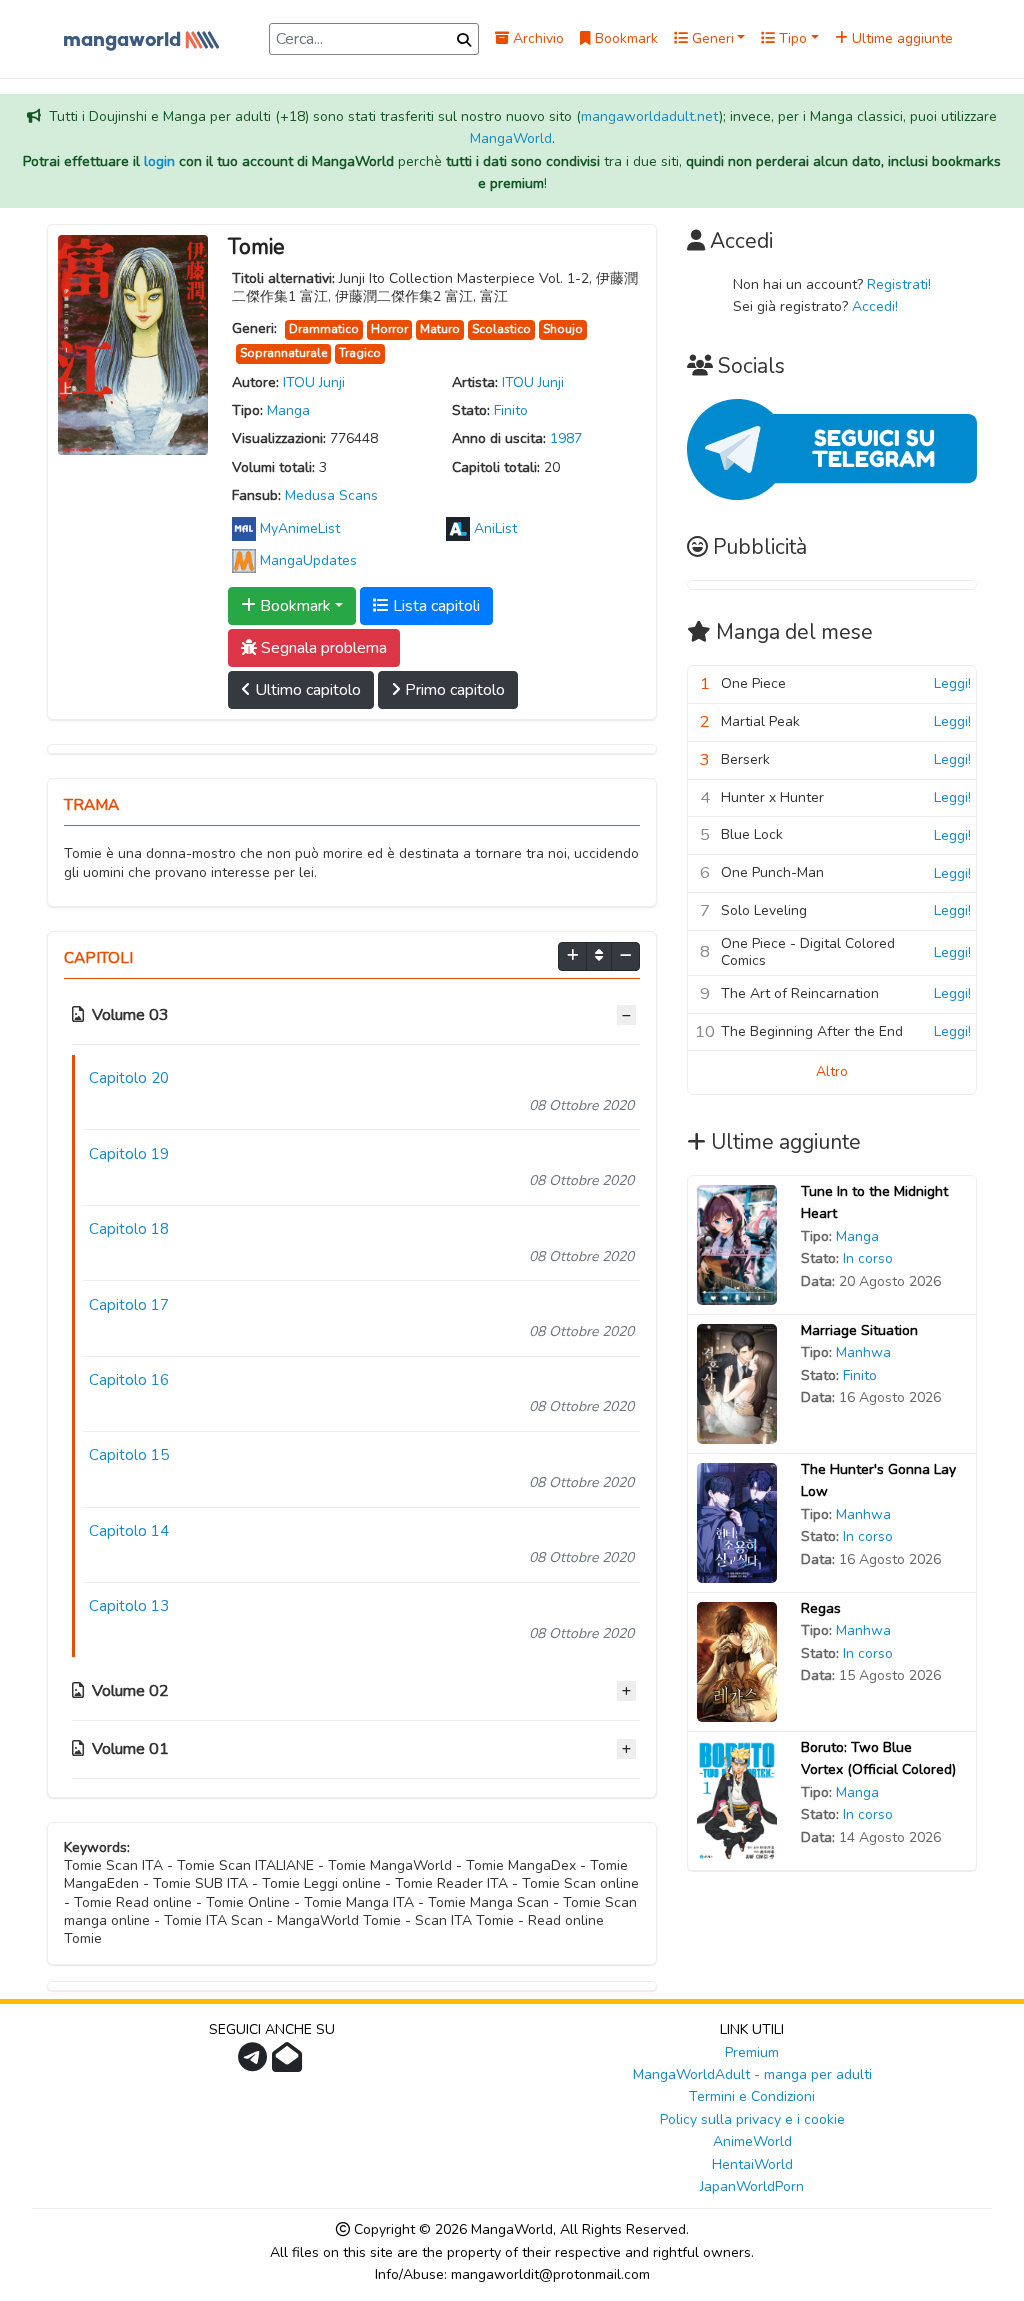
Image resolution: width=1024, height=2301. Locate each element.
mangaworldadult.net (650, 116)
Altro (832, 1071)
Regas (821, 1608)
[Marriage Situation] (737, 1382)
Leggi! (952, 683)
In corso (868, 1258)
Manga (288, 410)
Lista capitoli (434, 606)
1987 (566, 438)
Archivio (536, 38)
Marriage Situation (859, 1330)
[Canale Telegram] (255, 2063)
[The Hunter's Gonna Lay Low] (737, 1521)
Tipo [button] (791, 38)
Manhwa (863, 1352)
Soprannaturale (283, 353)
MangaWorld (511, 138)
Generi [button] (711, 38)
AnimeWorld (752, 2141)
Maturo (440, 329)
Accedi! (875, 306)
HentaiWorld (752, 2164)
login (159, 161)
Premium (752, 2052)
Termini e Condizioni (752, 2096)
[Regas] (737, 1660)
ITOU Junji (314, 382)
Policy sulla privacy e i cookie (752, 2119)
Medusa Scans (331, 495)
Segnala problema (322, 648)
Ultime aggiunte (900, 38)
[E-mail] (289, 2063)
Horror (389, 329)
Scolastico (501, 329)
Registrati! (899, 284)
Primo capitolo (453, 690)
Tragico (360, 353)
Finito (511, 410)
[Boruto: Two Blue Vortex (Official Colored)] (737, 1799)
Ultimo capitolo (306, 690)
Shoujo (563, 329)
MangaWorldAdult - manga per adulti (752, 2074)
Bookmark (624, 38)
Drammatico (324, 329)
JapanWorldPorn (752, 2186)
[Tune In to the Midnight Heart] (737, 1243)
